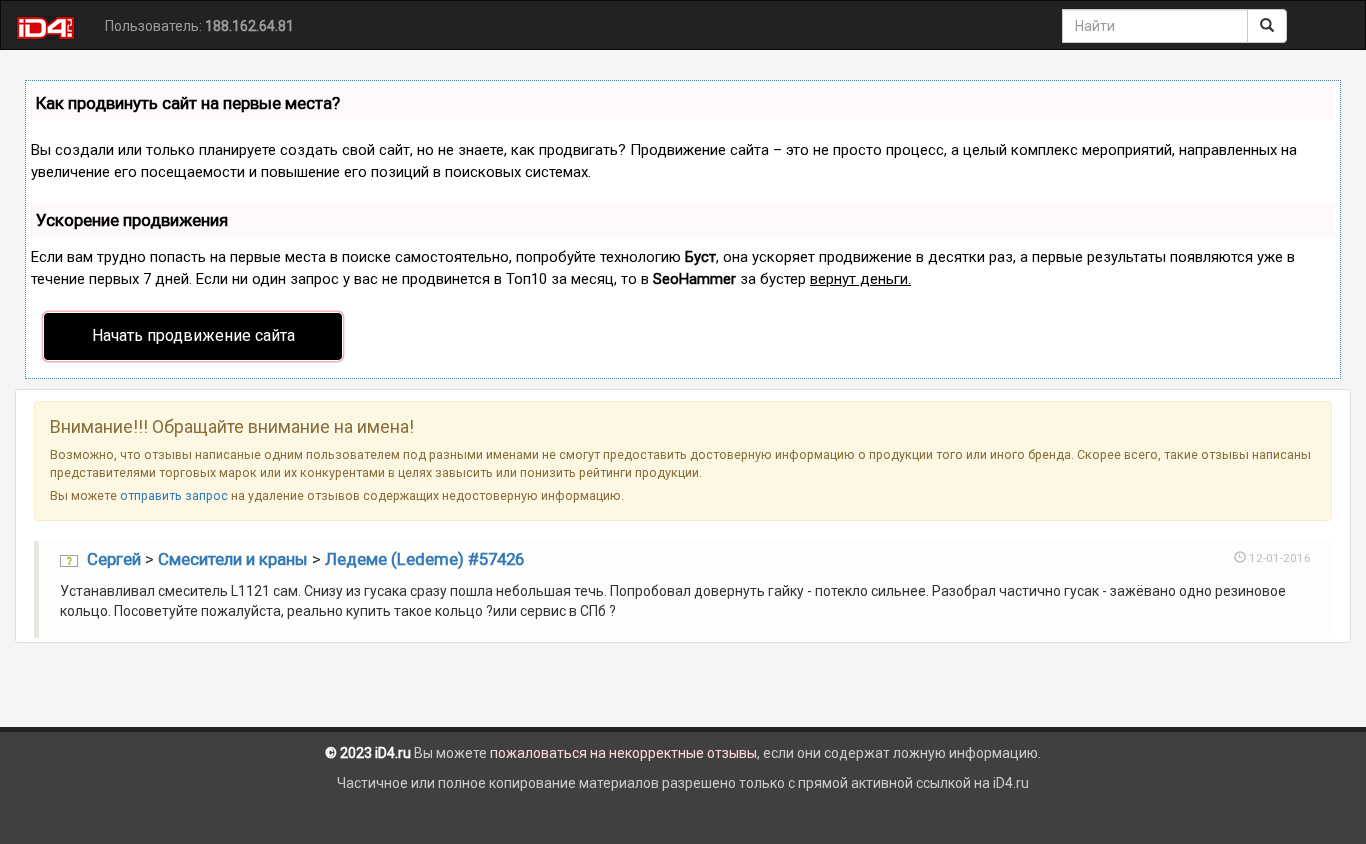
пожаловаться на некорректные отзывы (623, 753)
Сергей (114, 559)
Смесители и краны (233, 559)
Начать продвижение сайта (193, 335)
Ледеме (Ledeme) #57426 (424, 559)
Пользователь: (199, 26)
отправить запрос (174, 495)
